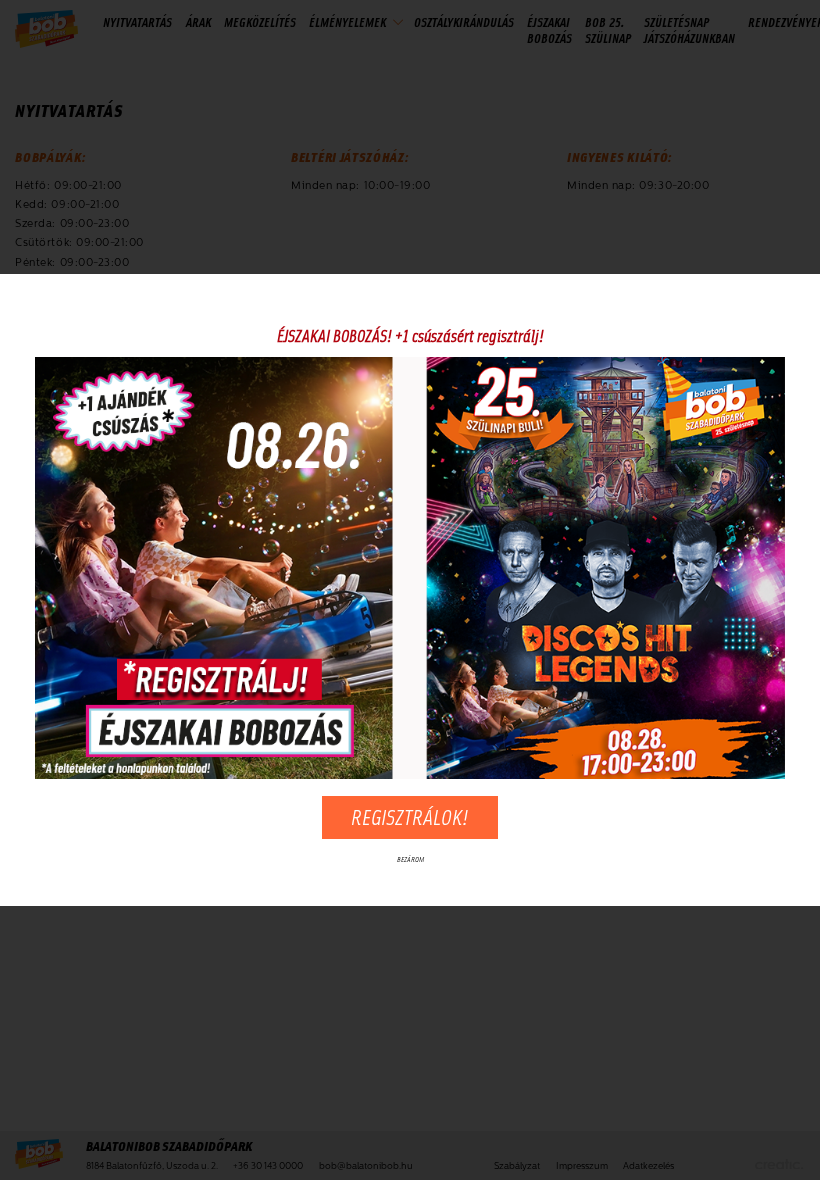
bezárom (410, 859)
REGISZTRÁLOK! (410, 816)
